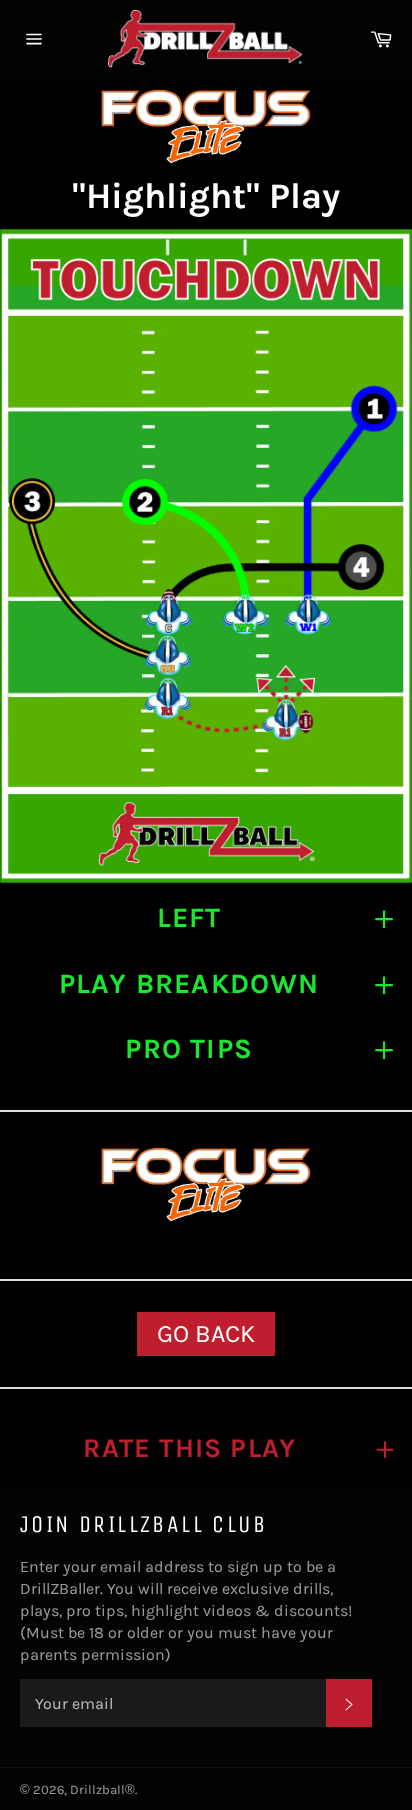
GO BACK (206, 1333)
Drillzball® (102, 1789)
